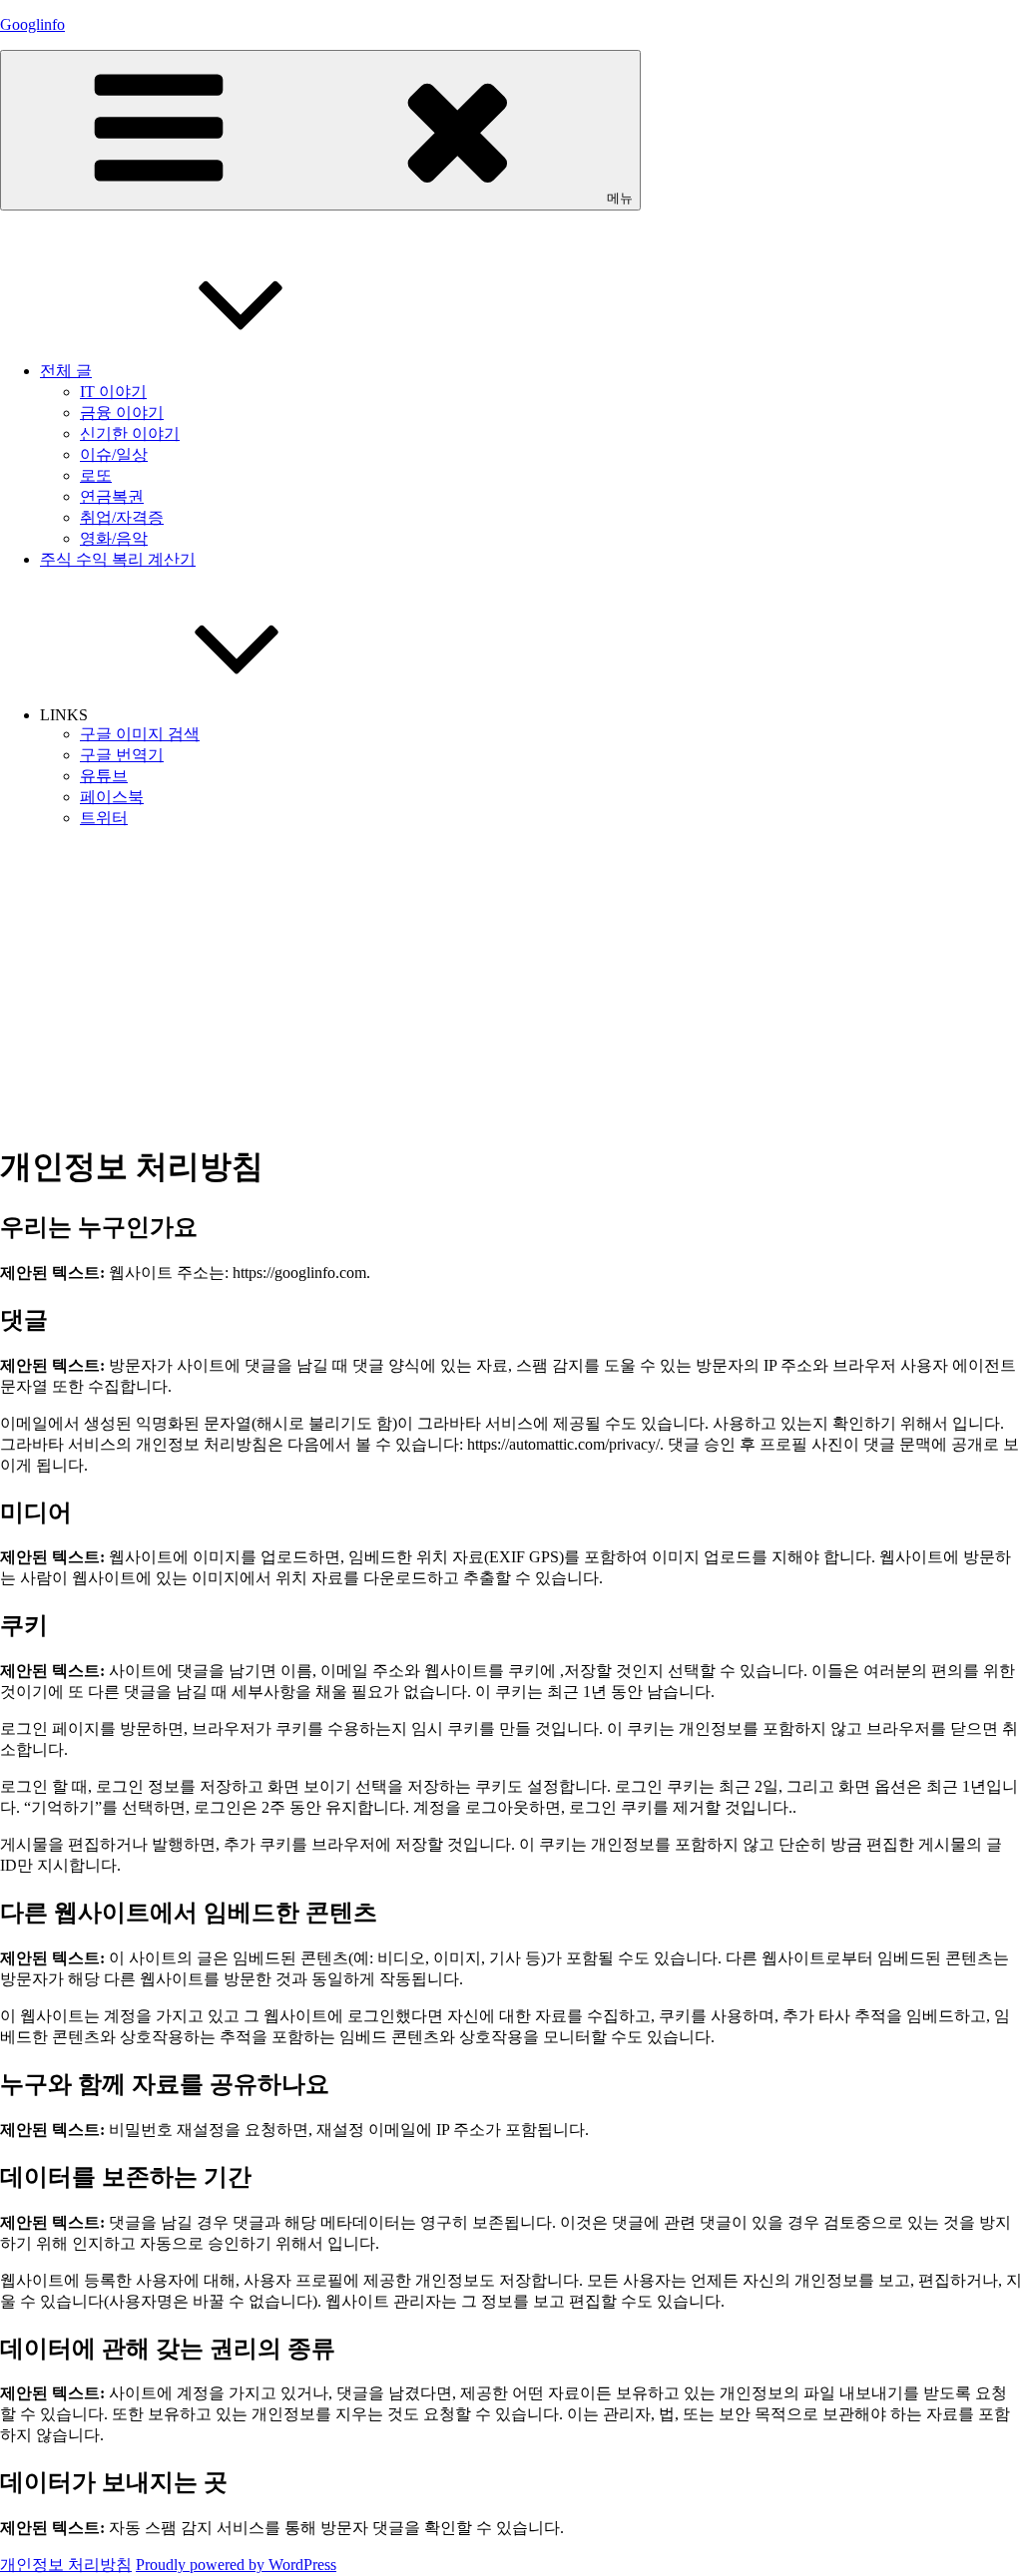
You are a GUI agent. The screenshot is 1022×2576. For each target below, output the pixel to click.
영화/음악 (114, 538)
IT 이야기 (113, 392)
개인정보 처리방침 (66, 2565)
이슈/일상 (114, 454)
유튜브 (104, 776)
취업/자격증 (122, 517)
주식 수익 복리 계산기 (118, 559)
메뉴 (620, 198)
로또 (96, 475)
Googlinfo (32, 24)
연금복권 (112, 496)
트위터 (104, 818)
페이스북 (112, 797)
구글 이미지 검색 (140, 734)
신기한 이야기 (130, 433)
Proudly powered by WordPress (236, 2565)
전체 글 (66, 371)
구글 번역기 (122, 755)
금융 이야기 (122, 413)
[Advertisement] (511, 985)
